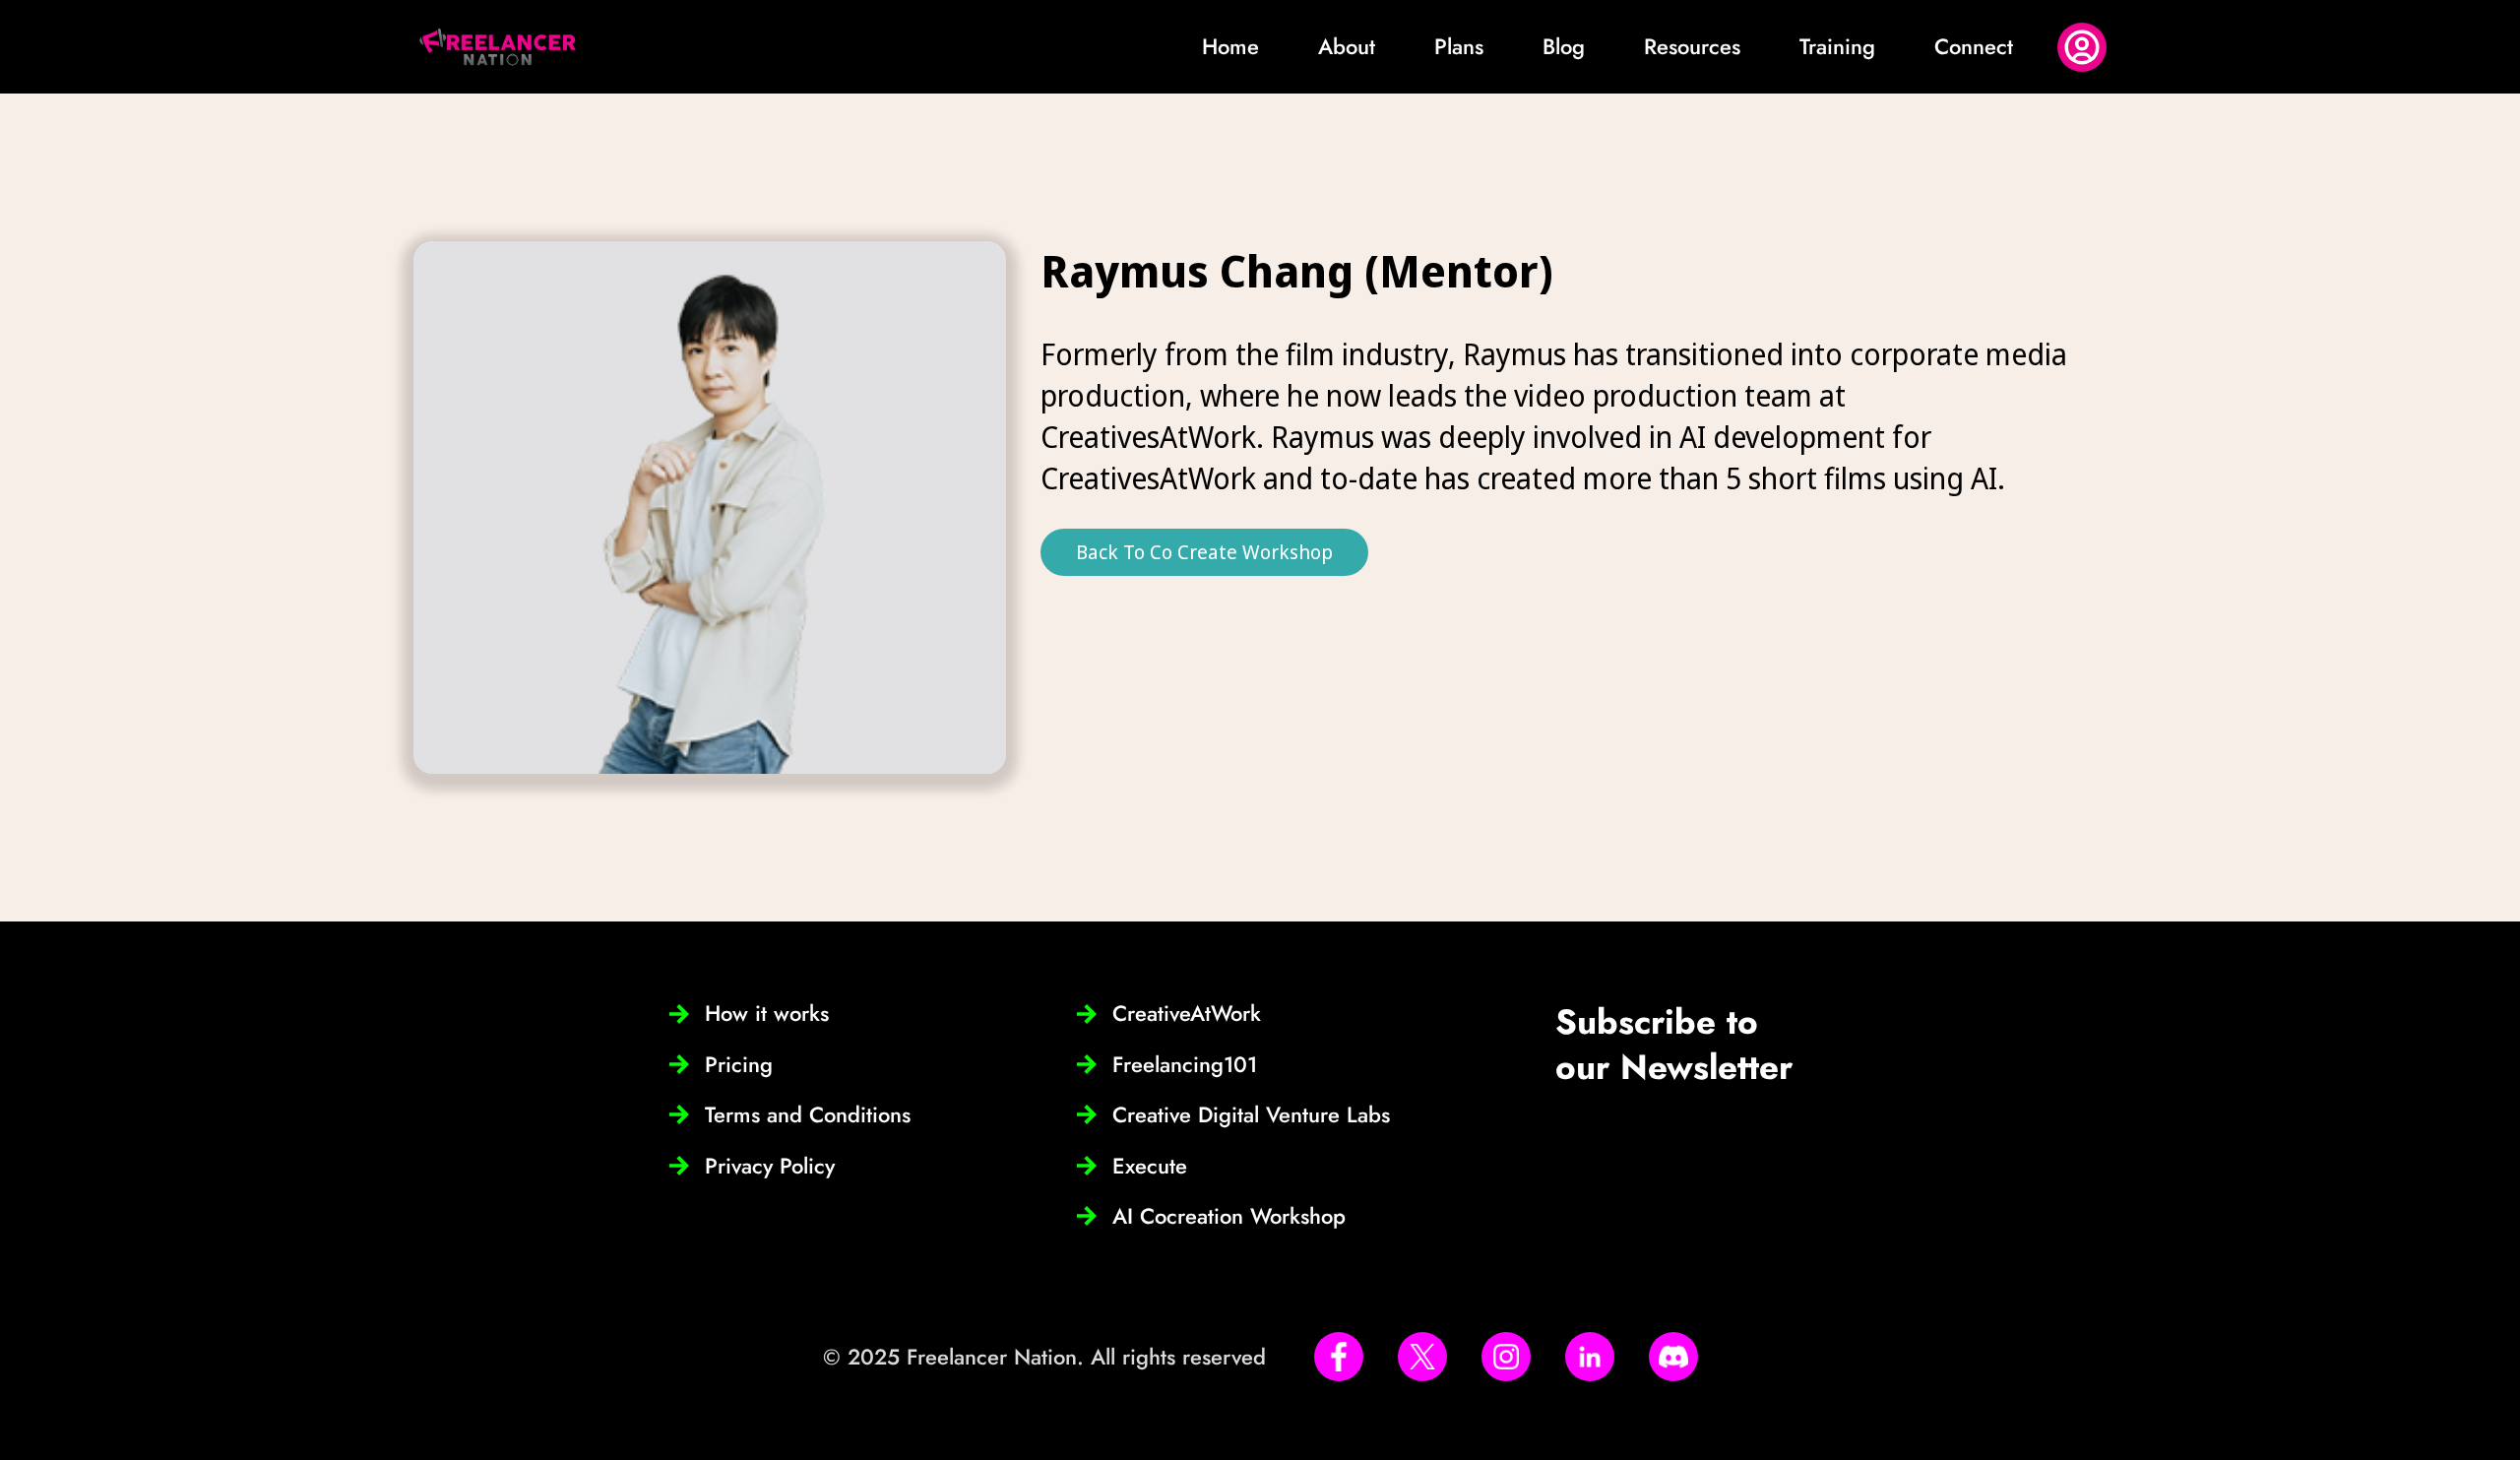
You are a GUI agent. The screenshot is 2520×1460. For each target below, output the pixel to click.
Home (1230, 46)
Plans (1459, 46)
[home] (498, 47)
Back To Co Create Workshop (1204, 552)
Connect (1974, 46)
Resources (1692, 46)
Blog (1564, 46)
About (1347, 46)
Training (1837, 46)
